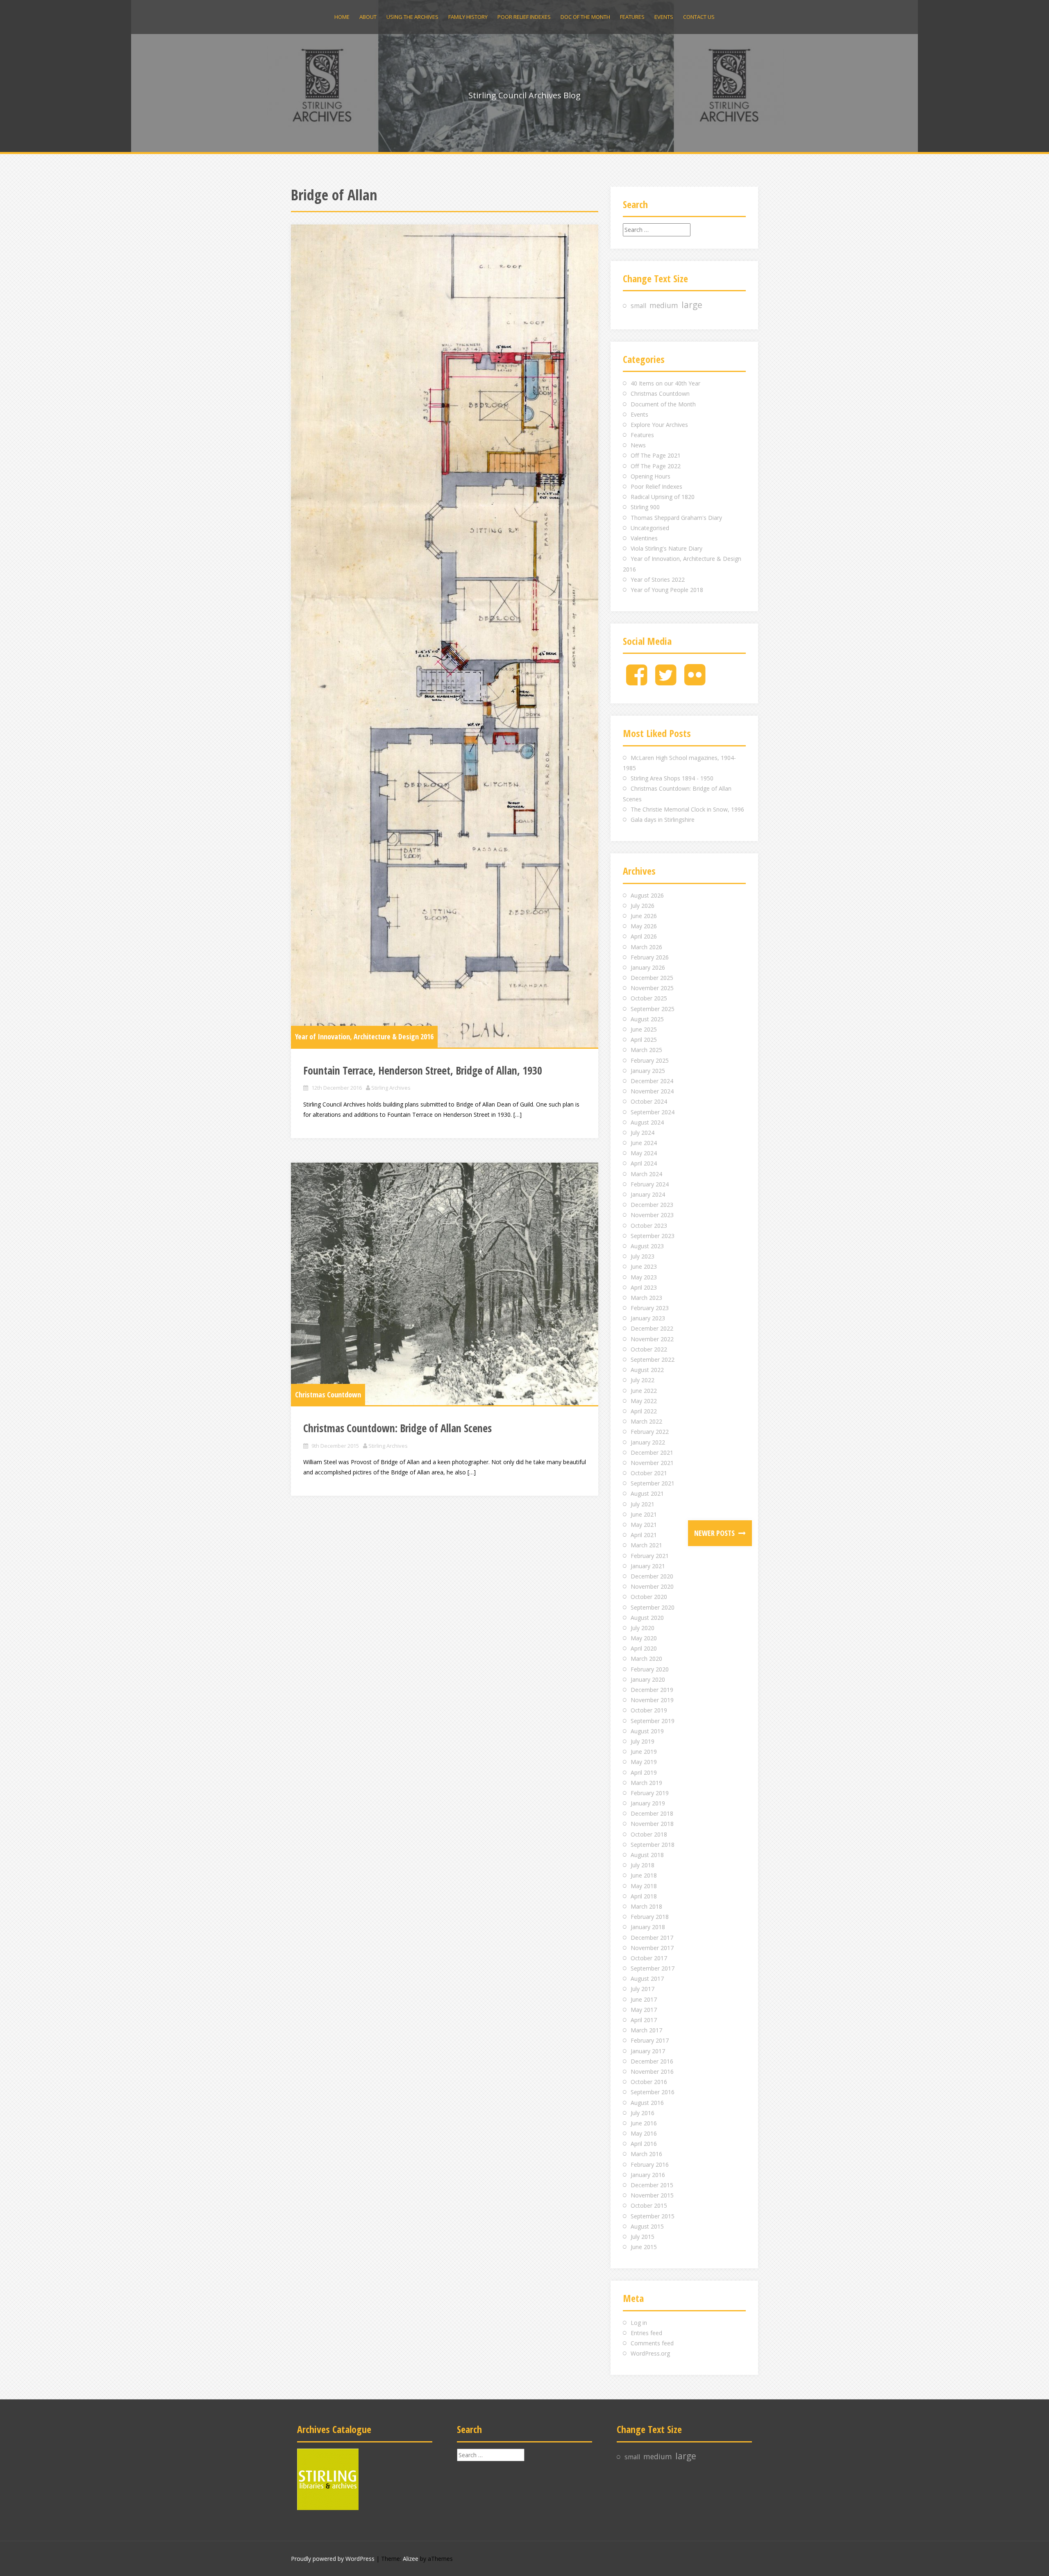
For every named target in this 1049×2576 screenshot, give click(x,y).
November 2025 (652, 988)
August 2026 (647, 895)
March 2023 (646, 1298)
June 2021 (644, 1514)
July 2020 (643, 1628)
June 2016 (644, 2123)
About (368, 17)
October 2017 (649, 1958)
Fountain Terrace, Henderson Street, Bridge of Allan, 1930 (423, 1070)
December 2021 (652, 1452)
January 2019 (648, 1803)
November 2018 (652, 1824)
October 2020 (649, 1597)
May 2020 (644, 1638)
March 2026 (646, 947)
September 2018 (653, 1845)
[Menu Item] (637, 681)
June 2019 (644, 1752)
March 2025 (646, 1050)
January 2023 (648, 1318)
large (692, 305)
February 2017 (650, 2040)
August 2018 (647, 1855)
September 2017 (653, 1968)
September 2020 (653, 1607)
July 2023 (643, 1256)
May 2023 (644, 1277)
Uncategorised (650, 528)
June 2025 (644, 1029)
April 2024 (644, 1163)
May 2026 (644, 926)
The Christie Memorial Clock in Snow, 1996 (687, 809)
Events (664, 17)
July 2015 (643, 2237)
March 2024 (646, 1174)
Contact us (699, 17)
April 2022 (644, 1411)
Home (342, 17)
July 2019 (643, 1741)
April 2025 (644, 1040)
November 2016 (652, 2071)
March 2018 (646, 1906)
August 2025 (647, 1019)
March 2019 (646, 1783)
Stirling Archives (391, 1088)
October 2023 (649, 1226)
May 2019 (644, 1762)
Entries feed (646, 2333)
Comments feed (652, 2343)
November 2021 (652, 1463)
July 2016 (643, 2113)
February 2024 (650, 1184)
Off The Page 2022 (656, 466)
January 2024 (648, 1194)
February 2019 (650, 1793)
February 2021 (650, 1556)
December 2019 (652, 1690)
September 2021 (653, 1483)
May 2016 (644, 2133)
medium (664, 305)
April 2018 (644, 1896)
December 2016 (652, 2061)
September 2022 (653, 1359)
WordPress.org (650, 2353)
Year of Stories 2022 (658, 579)
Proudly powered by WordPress (333, 2559)
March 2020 (646, 1659)
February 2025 (650, 1060)
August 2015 (647, 2226)
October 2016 (649, 2082)
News (638, 445)
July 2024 (643, 1133)
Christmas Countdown (328, 1395)
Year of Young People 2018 (667, 590)
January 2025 (648, 1071)
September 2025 (653, 1009)
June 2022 (644, 1391)
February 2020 (650, 1669)
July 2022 (643, 1380)
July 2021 (643, 1504)
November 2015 (652, 2195)
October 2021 (649, 1473)
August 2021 (647, 1493)
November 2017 (652, 1948)
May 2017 (644, 2010)
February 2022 (650, 1432)
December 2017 (652, 1938)
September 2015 (653, 2216)
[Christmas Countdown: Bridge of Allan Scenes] (445, 1284)
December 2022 (652, 1328)
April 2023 (644, 1287)
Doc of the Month (585, 17)
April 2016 (644, 2144)
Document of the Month (663, 404)
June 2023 (644, 1266)
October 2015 (649, 2205)
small (638, 306)
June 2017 (644, 1999)
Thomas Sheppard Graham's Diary (676, 518)
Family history (468, 17)
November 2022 (652, 1339)
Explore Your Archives (659, 425)
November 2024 (652, 1091)
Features (632, 17)
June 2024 (644, 1143)
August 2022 (647, 1370)
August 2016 (647, 2103)
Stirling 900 (645, 507)
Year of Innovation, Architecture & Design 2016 (364, 1036)
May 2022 (644, 1401)
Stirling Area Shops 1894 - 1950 (672, 778)
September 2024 (653, 1112)
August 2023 (647, 1246)
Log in (639, 2323)
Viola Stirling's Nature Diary (666, 548)
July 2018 (643, 1865)
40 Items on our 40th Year (665, 383)
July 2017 (643, 1989)
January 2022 (648, 1442)
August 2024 (647, 1122)
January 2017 (648, 2051)
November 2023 (652, 1215)
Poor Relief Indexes (524, 17)
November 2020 (652, 1586)
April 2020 (644, 1648)
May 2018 (644, 1886)
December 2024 (652, 1081)
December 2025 (652, 978)
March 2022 (646, 1421)
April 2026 (644, 936)
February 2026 (650, 957)
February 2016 (650, 2164)
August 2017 (647, 1978)
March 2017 (646, 2030)
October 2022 (649, 1349)
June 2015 (644, 2247)
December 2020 (652, 1576)
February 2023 (650, 1308)
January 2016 (648, 2175)
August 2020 (647, 1618)
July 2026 (643, 906)
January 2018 (648, 1927)
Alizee (411, 2559)
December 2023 (652, 1205)
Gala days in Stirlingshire (663, 820)
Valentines (644, 538)
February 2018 (650, 1917)
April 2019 (644, 1772)
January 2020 (648, 1679)
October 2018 (649, 1834)
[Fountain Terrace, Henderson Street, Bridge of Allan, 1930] (445, 636)
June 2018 (644, 1875)
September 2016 (653, 2092)
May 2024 (644, 1153)
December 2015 (652, 2185)
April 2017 (644, 2020)
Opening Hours (651, 476)
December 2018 (652, 1813)
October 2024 (649, 1101)
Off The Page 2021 (656, 455)
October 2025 (649, 998)
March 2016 (646, 2154)
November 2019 (652, 1700)
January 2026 (648, 967)
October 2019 (649, 1710)
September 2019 (653, 1721)
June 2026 (644, 916)
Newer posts (715, 1533)
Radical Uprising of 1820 (663, 497)
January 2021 (648, 1566)
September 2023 (653, 1236)
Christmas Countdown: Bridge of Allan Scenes (397, 1428)
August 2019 (647, 1731)
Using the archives (412, 17)
